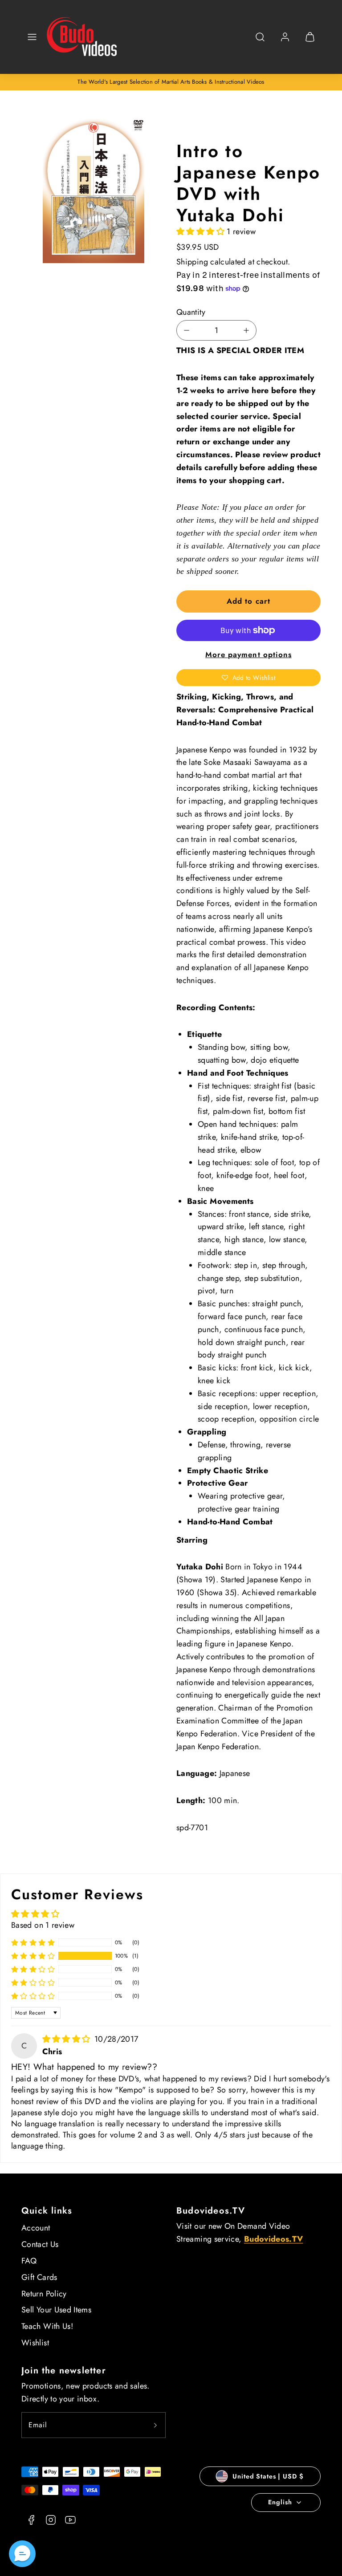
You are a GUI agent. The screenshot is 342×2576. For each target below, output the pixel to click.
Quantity (191, 312)
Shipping (192, 262)
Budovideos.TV (211, 2211)
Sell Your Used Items (56, 2310)
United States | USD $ (268, 2476)
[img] (67, 2039)
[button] (32, 37)
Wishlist (35, 2343)
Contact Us (40, 2244)
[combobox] (260, 42)
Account (36, 2228)
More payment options (248, 654)
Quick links (47, 2211)
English (280, 2502)
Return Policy (44, 2294)
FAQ (29, 2261)
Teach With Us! (47, 2326)
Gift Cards (39, 2277)
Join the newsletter (64, 2371)
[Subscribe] (155, 2425)
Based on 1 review (43, 1925)
